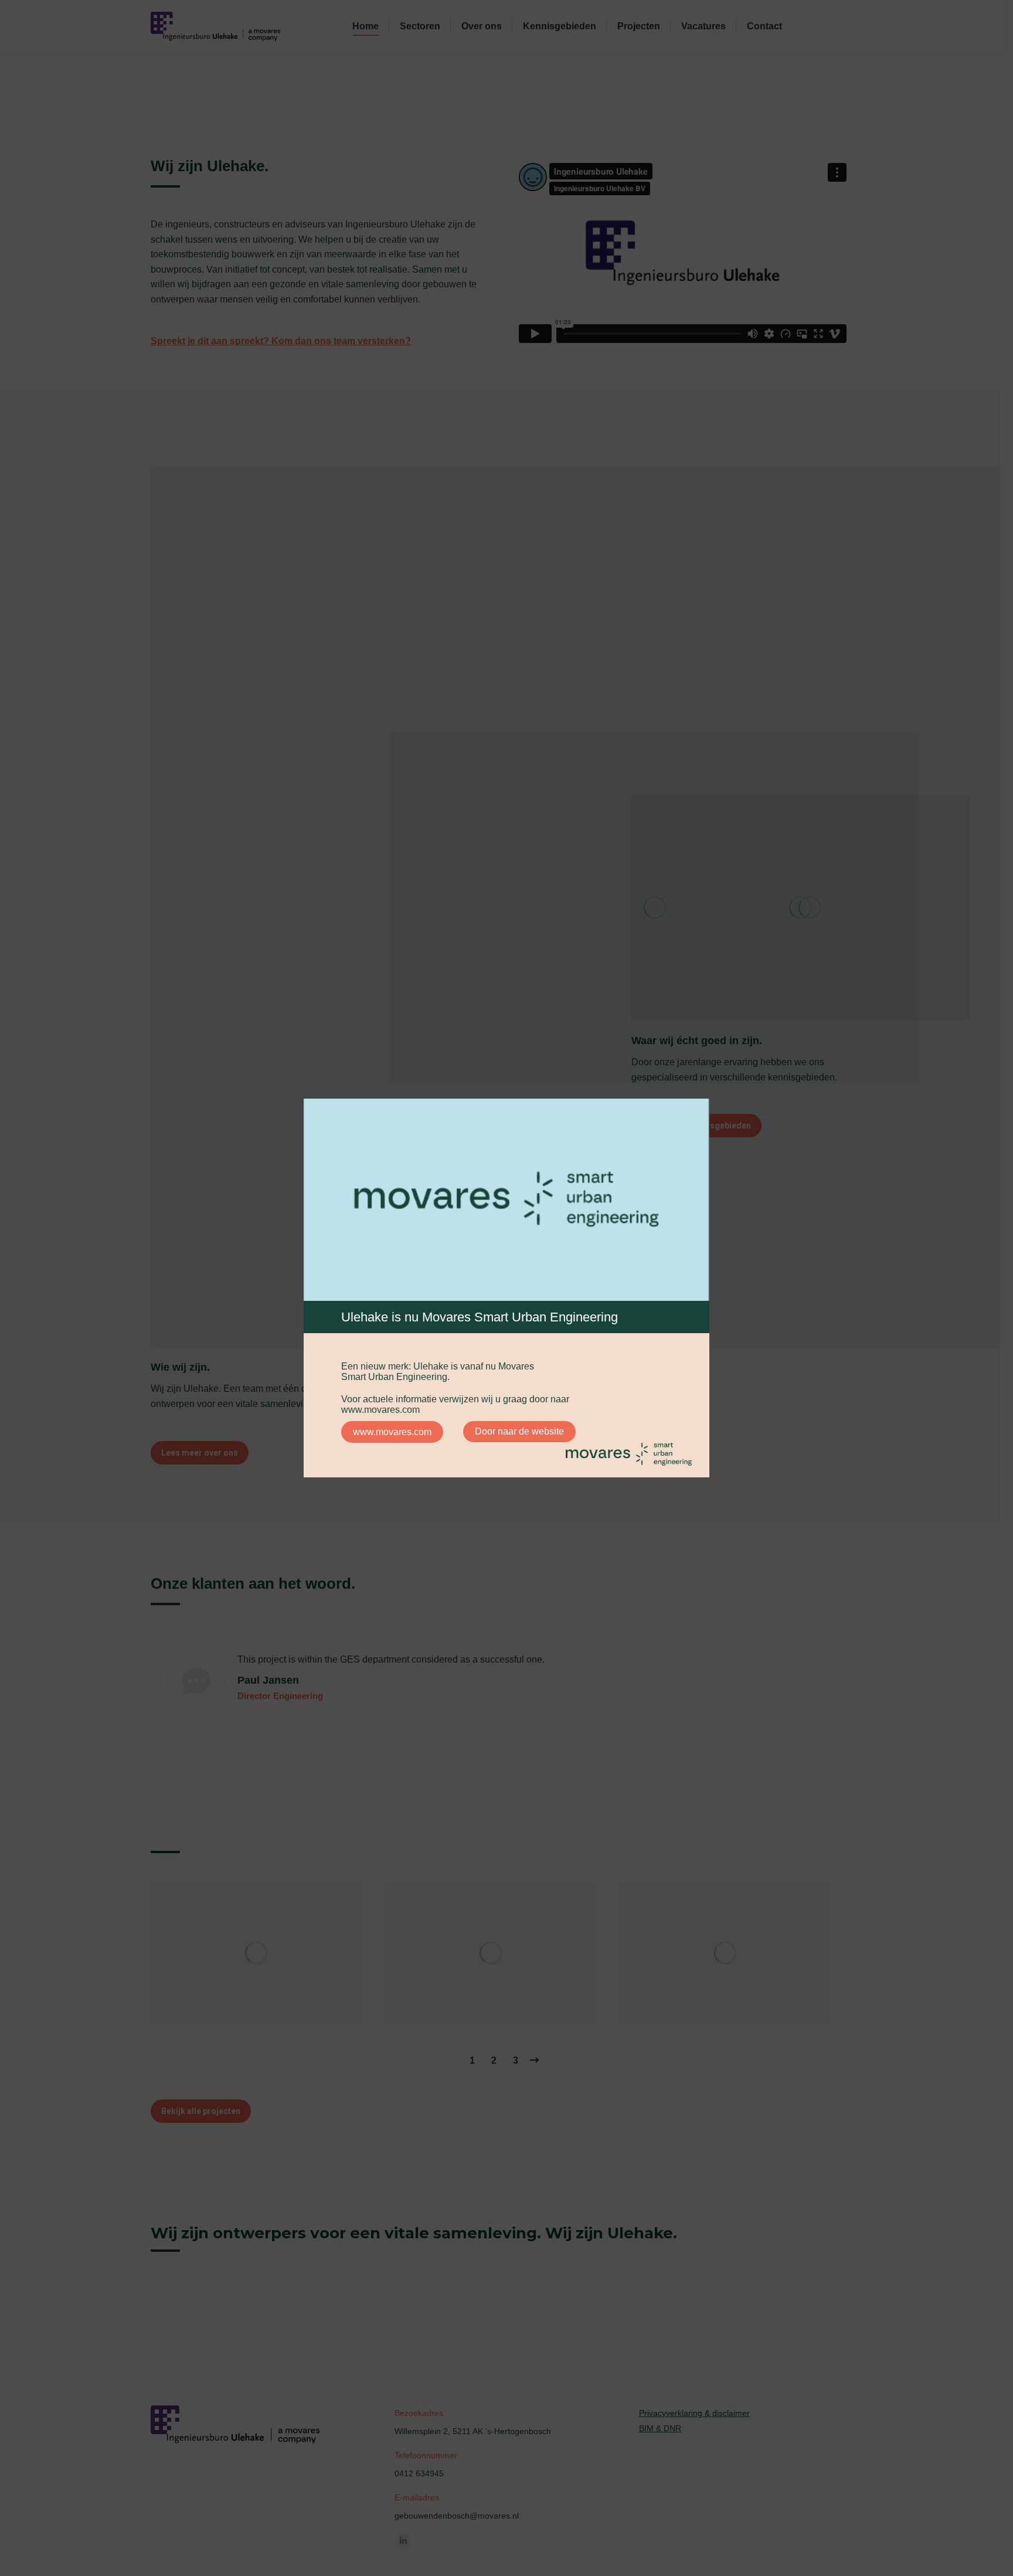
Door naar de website (519, 1431)
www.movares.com (392, 1432)
